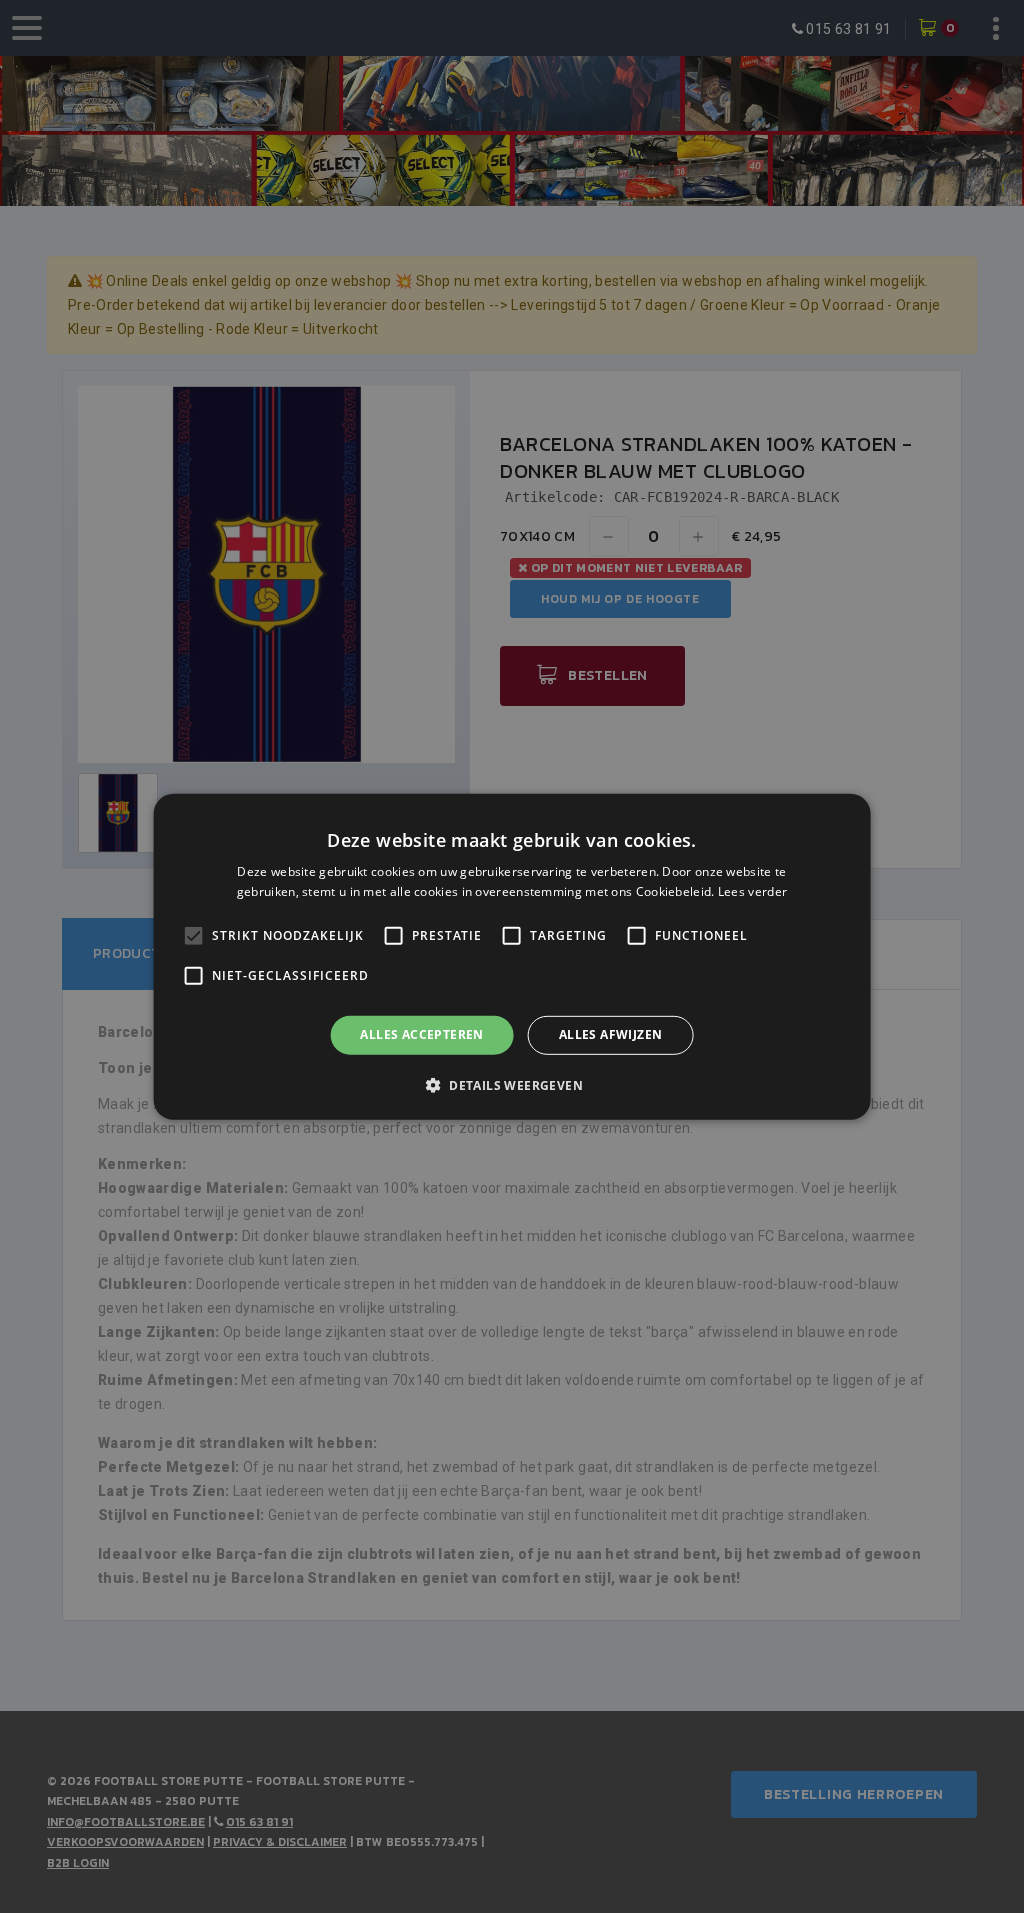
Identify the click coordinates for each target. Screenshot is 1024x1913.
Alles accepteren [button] (421, 1034)
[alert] (512, 956)
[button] (512, 1085)
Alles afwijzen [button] (611, 1034)
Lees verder (752, 891)
